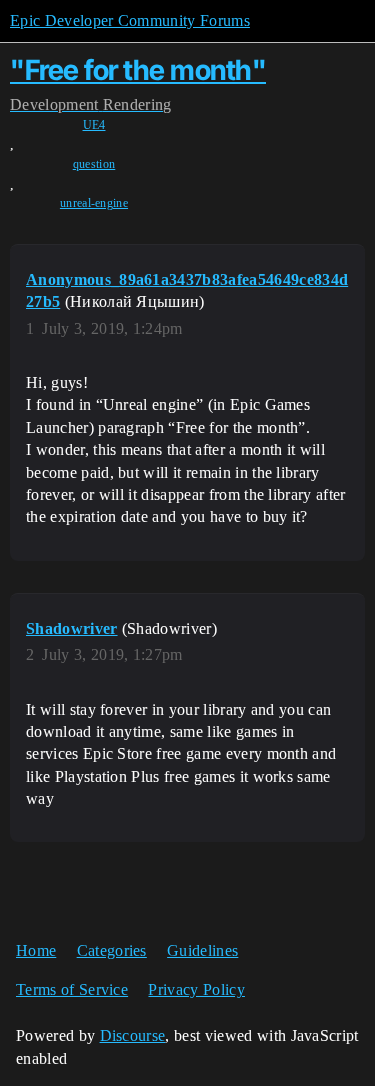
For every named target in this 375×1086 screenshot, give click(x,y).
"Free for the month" (138, 70)
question (94, 164)
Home (36, 950)
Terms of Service (72, 989)
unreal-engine (94, 203)
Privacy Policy (196, 989)
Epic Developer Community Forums (130, 20)
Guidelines (202, 950)
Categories (112, 950)
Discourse (133, 1035)
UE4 (94, 125)
